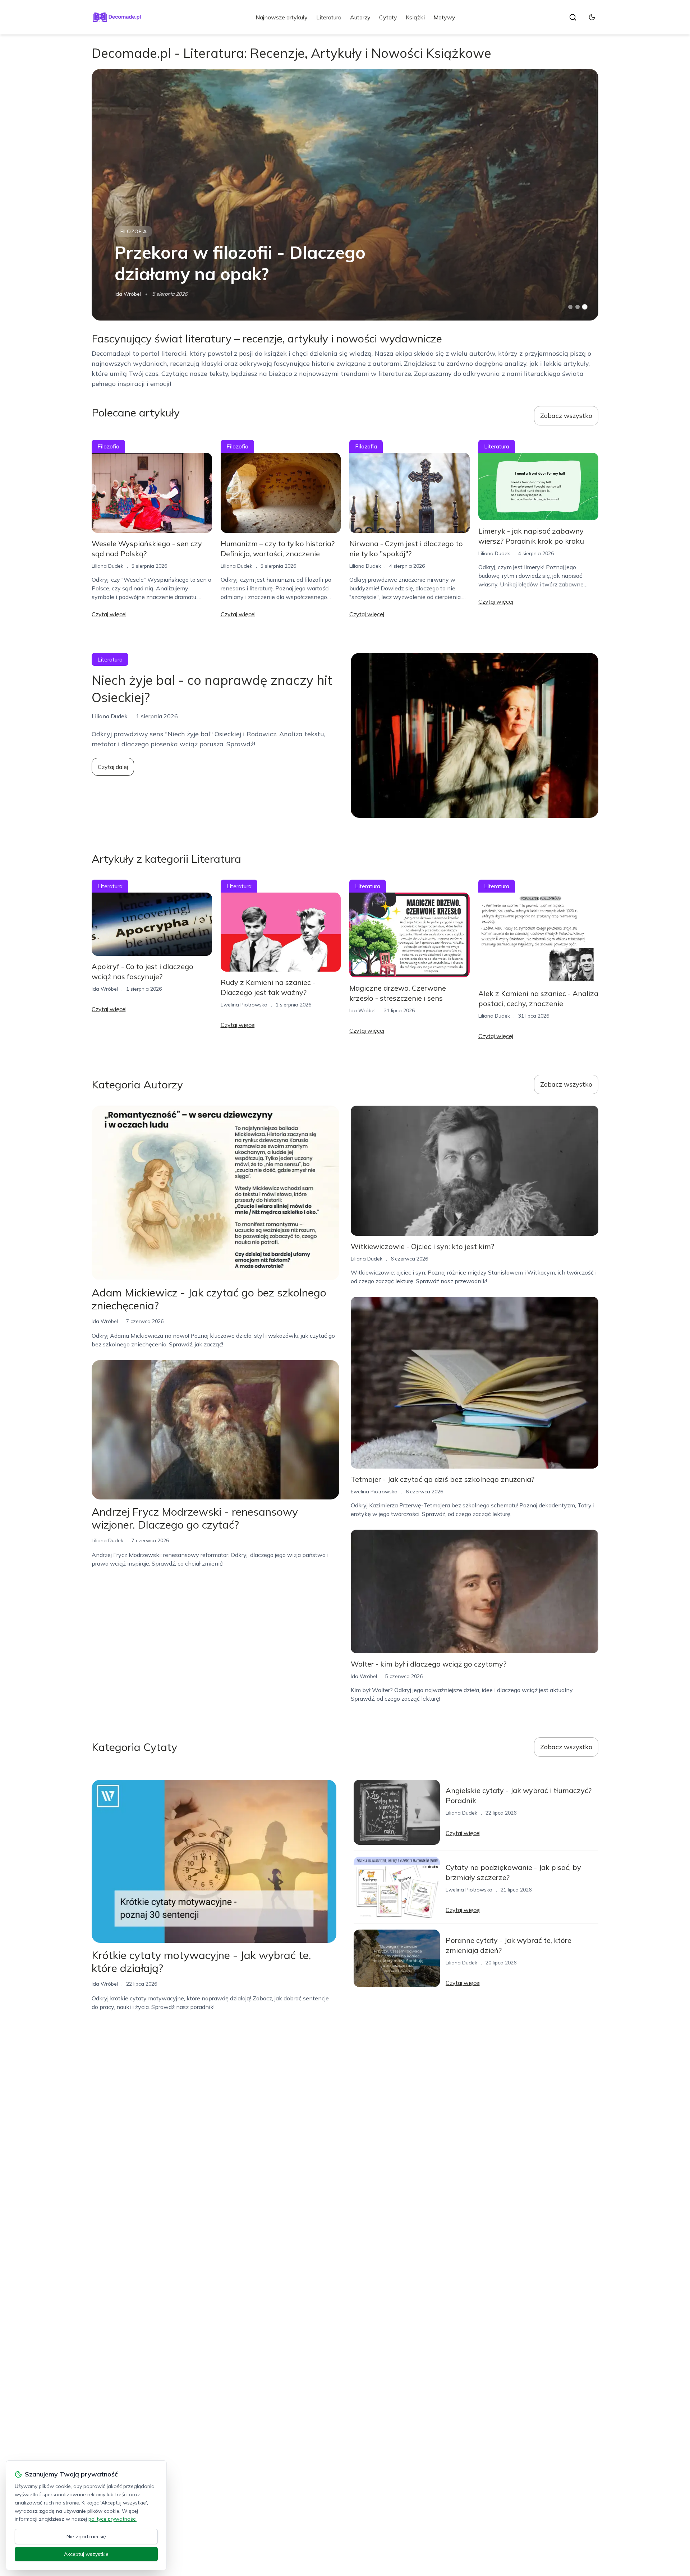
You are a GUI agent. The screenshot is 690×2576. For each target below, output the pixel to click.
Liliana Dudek (107, 566)
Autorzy (360, 17)
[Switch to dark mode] (592, 17)
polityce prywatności (112, 2519)
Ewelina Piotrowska (244, 1005)
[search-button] (573, 17)
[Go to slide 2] (578, 307)
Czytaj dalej (113, 767)
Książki (415, 17)
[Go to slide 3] (585, 307)
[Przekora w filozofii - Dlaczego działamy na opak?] (345, 195)
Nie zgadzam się (86, 2536)
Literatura (329, 17)
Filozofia (134, 231)
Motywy (444, 17)
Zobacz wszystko (566, 416)
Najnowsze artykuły (282, 17)
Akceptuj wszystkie (86, 2554)
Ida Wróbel (128, 294)
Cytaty (388, 17)
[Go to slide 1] (570, 307)
